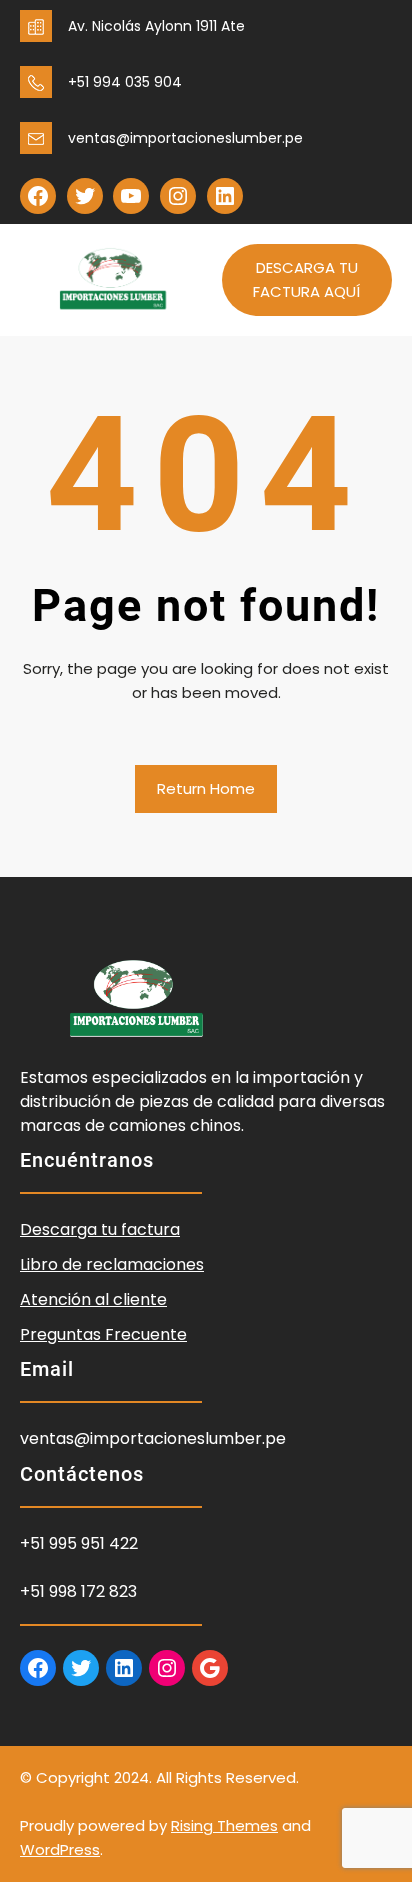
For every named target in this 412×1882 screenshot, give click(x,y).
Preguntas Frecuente (103, 1334)
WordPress (60, 1849)
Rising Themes (224, 1825)
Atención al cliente (93, 1299)
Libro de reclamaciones (112, 1264)
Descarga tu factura (100, 1229)
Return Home (206, 788)
